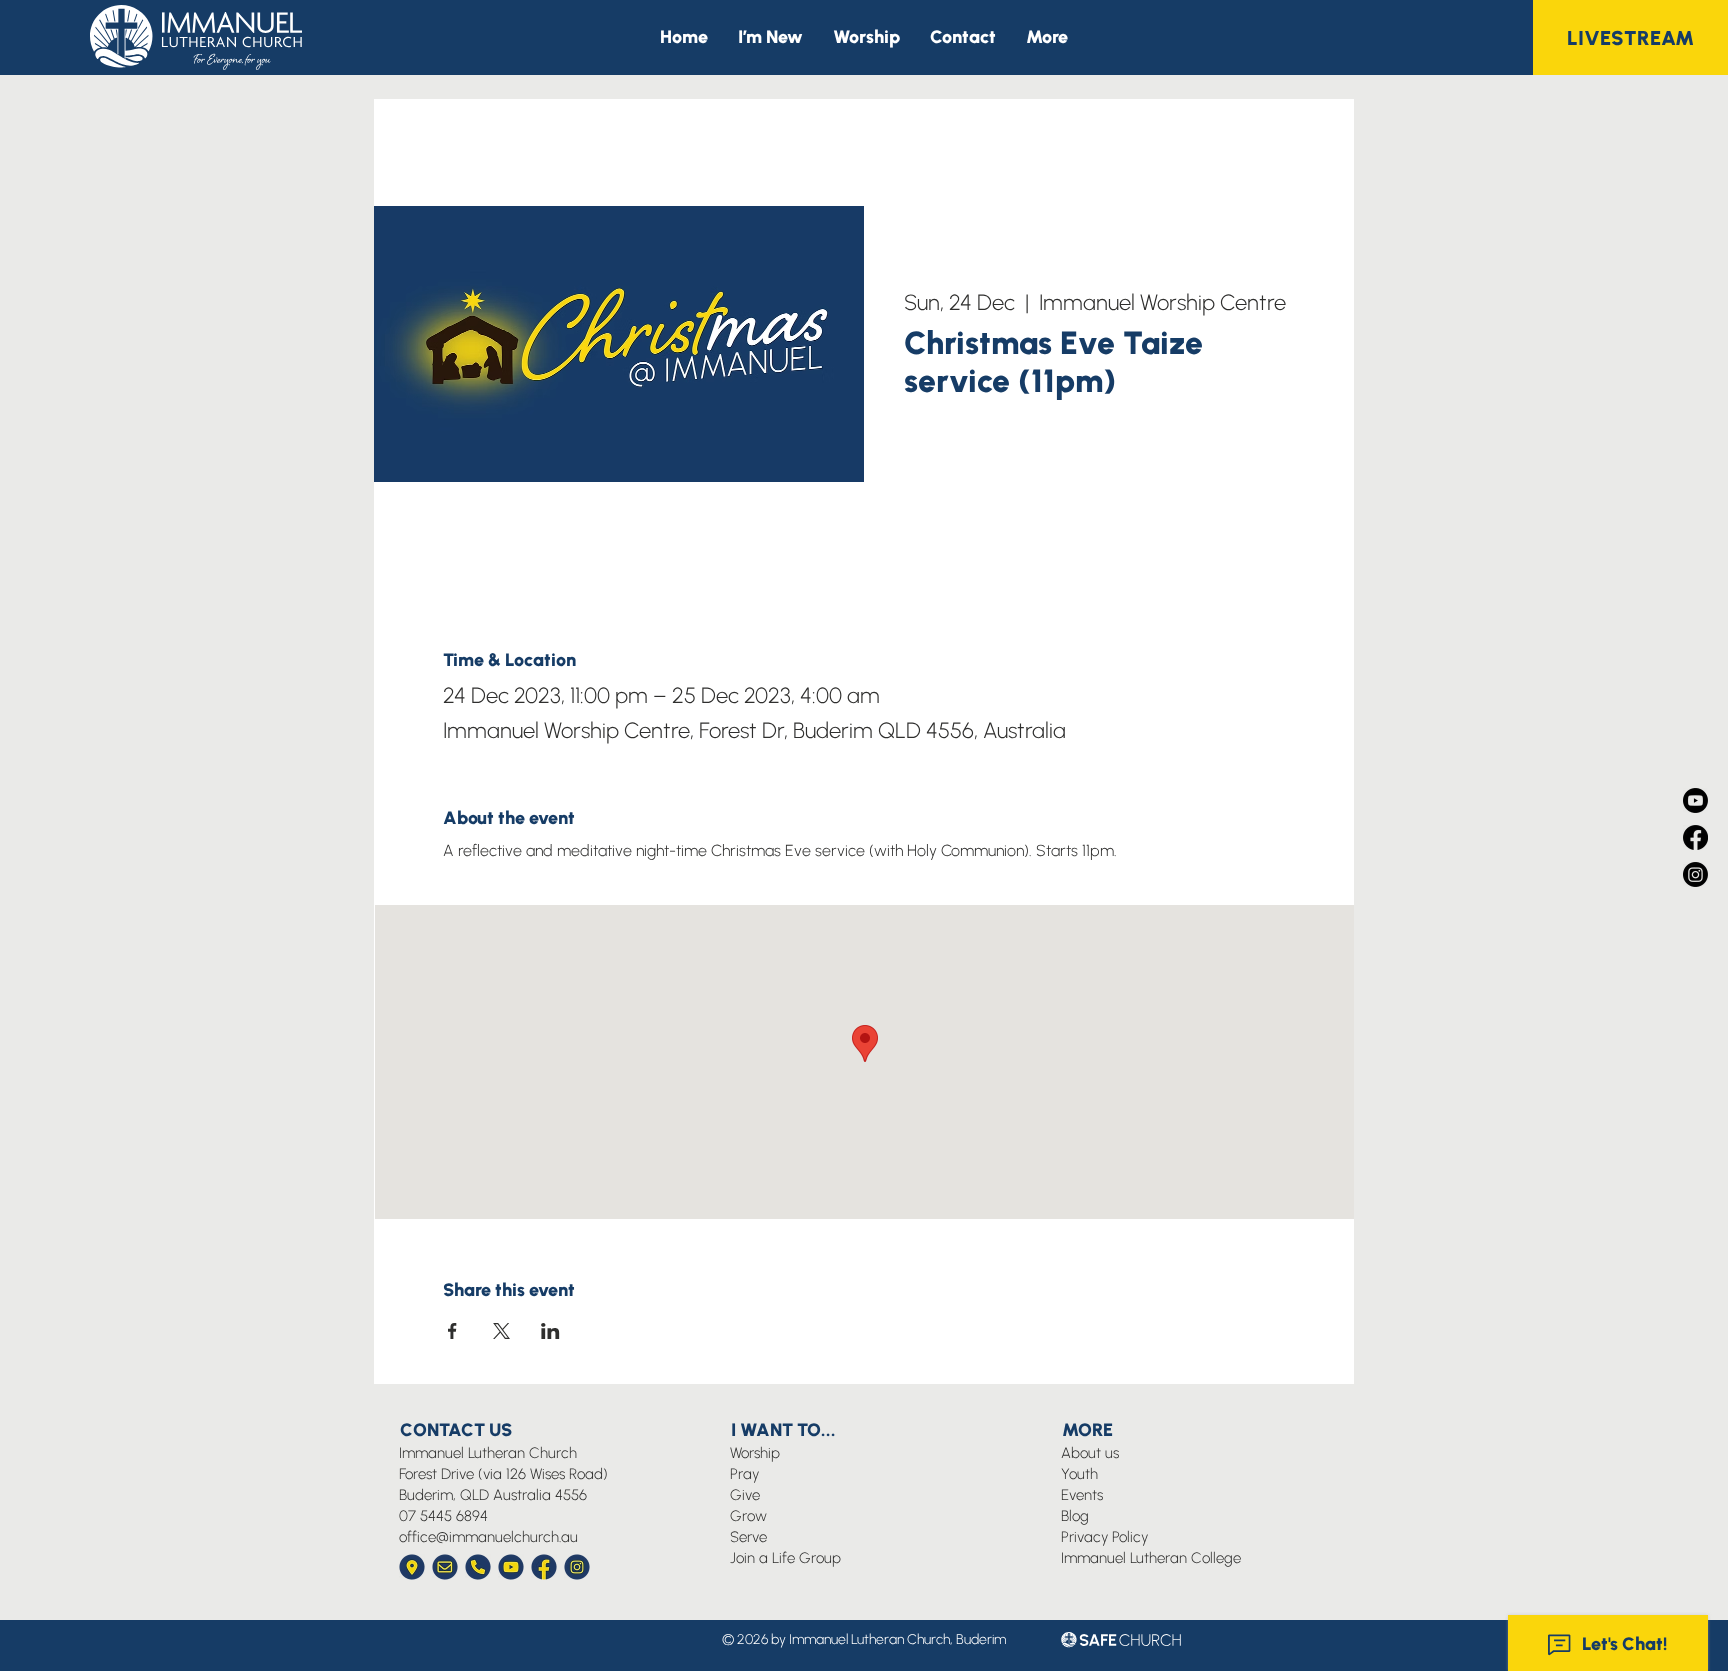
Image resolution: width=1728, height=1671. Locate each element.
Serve (748, 1537)
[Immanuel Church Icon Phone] (478, 1567)
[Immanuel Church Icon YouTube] (511, 1567)
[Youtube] (1695, 800)
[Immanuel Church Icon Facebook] (544, 1567)
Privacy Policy (1104, 1537)
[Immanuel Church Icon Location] (412, 1567)
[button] (1047, 37)
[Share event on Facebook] (452, 1331)
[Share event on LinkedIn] (550, 1331)
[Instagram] (1695, 874)
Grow (748, 1516)
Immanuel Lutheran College (1151, 1558)
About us (1090, 1453)
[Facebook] (1695, 837)
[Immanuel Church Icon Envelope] (445, 1567)
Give (745, 1495)
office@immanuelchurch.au (488, 1537)
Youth (1079, 1474)
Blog (1075, 1516)
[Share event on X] (501, 1331)
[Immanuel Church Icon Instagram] (577, 1567)
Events (1082, 1495)
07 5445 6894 (443, 1516)
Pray (744, 1474)
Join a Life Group (785, 1558)
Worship (755, 1453)
